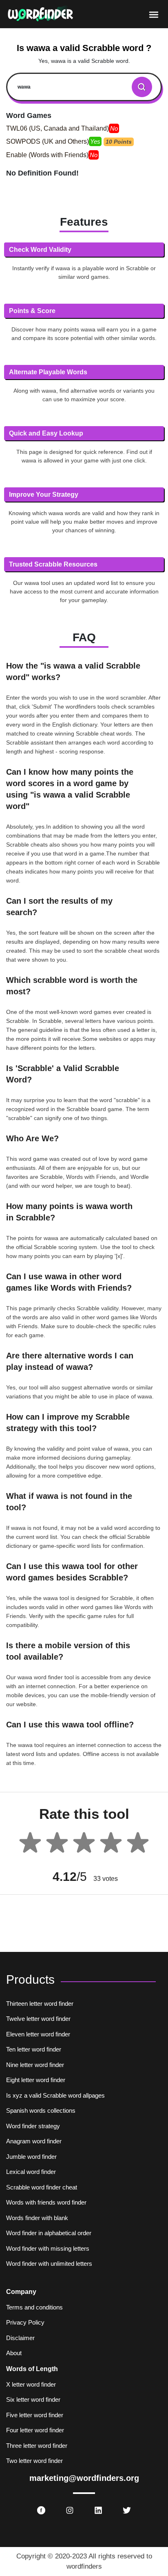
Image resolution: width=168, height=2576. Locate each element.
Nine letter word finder (35, 2065)
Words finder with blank (37, 2218)
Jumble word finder (31, 2157)
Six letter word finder (33, 2399)
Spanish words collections (41, 2110)
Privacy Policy (25, 2322)
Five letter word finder (35, 2415)
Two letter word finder (34, 2461)
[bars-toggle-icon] (154, 14)
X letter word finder (31, 2384)
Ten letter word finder (34, 2049)
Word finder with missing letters (48, 2248)
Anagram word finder (34, 2141)
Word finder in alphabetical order (49, 2233)
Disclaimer (20, 2338)
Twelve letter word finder (38, 2019)
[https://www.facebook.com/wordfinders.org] (41, 2510)
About (14, 2353)
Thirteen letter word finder (40, 2004)
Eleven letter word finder (38, 2034)
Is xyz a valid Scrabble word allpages (55, 2095)
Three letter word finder (37, 2446)
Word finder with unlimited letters (49, 2264)
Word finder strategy (33, 2126)
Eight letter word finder (36, 2080)
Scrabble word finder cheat (42, 2187)
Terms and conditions (34, 2307)
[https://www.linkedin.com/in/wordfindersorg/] (98, 2510)
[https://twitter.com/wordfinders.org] (127, 2510)
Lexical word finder (31, 2172)
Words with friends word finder (46, 2202)
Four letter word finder (35, 2430)
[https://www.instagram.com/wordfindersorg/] (70, 2510)
